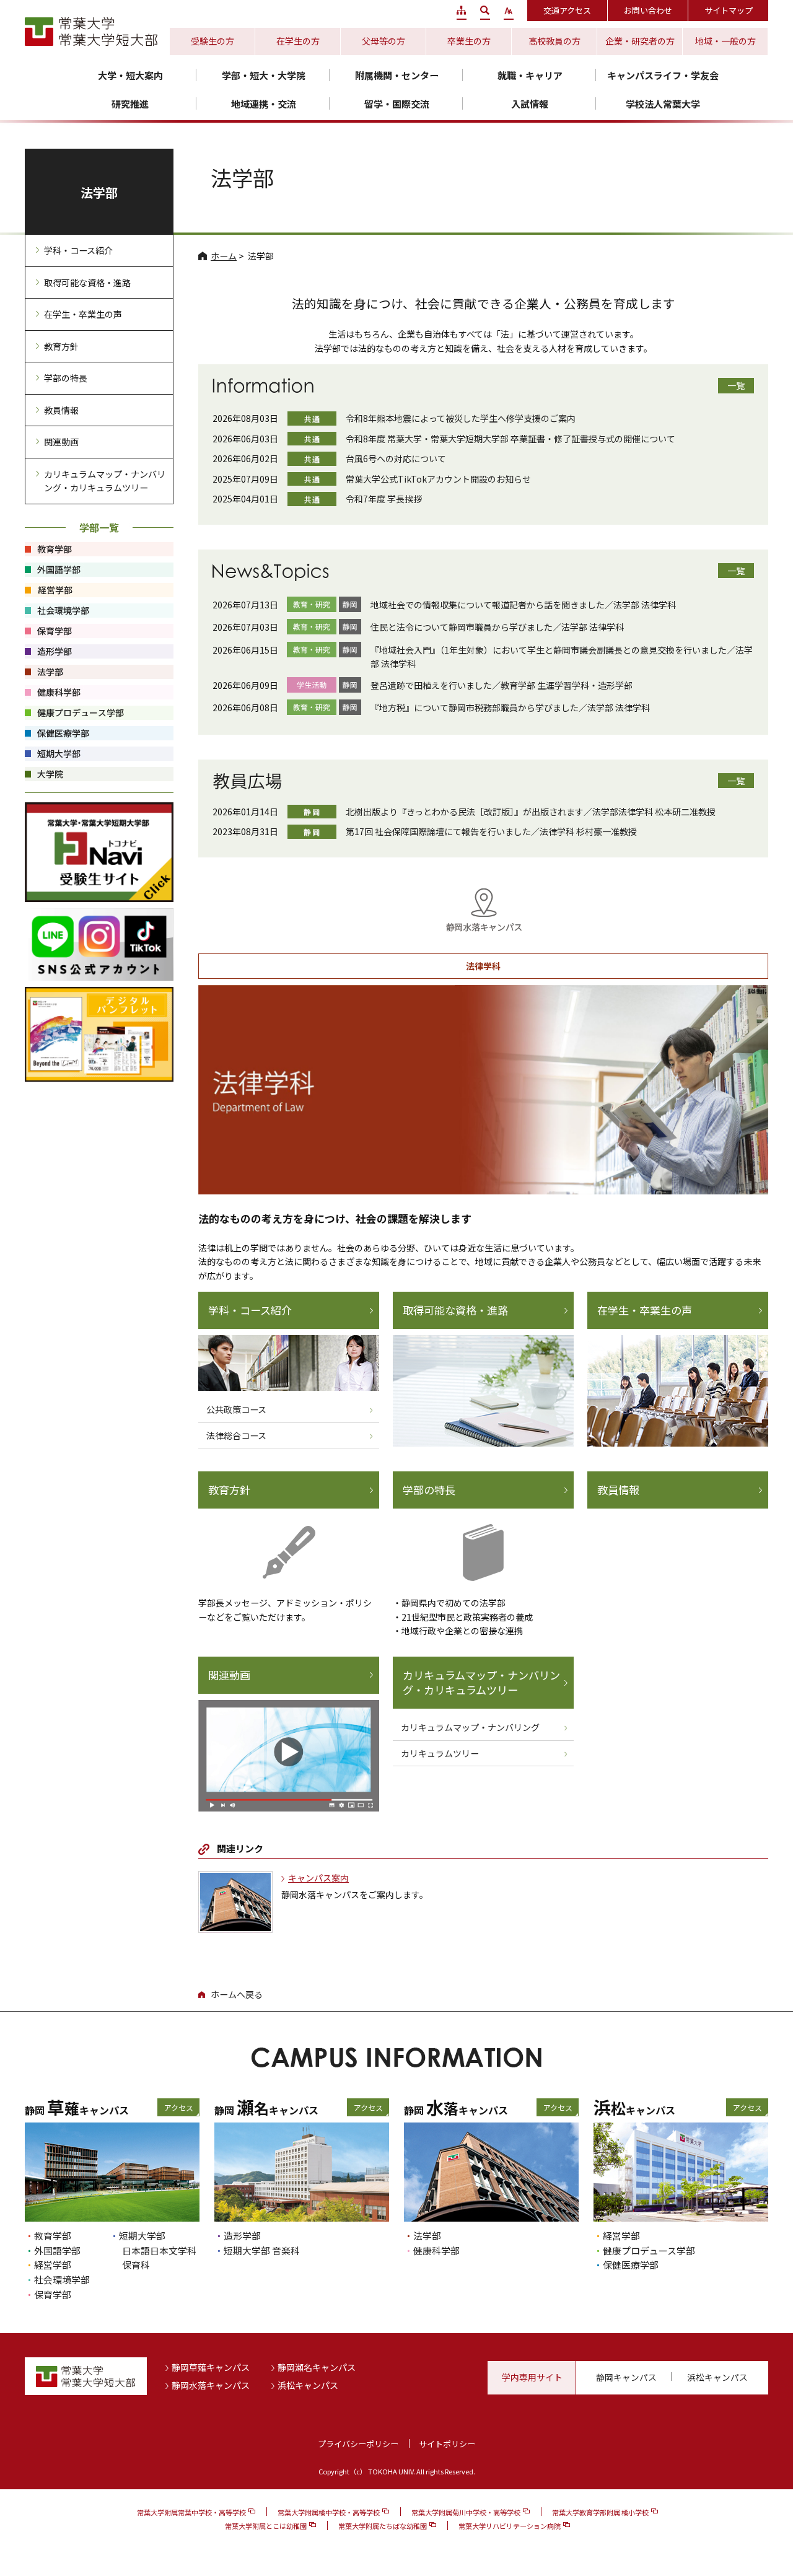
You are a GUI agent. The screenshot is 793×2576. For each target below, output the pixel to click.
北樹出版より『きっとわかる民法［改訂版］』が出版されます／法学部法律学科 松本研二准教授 (531, 812)
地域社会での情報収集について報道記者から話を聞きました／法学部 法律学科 (523, 605)
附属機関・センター (397, 75)
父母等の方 (383, 41)
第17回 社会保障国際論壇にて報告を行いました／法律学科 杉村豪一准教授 (491, 831)
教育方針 (229, 1490)
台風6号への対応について (396, 458)
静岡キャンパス (626, 2377)
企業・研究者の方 (640, 41)
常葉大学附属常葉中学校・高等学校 (191, 2512)
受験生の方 (212, 41)
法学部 (99, 192)
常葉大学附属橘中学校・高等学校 (329, 2512)
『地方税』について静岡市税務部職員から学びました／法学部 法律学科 (510, 708)
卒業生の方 (469, 41)
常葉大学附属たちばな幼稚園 (383, 2526)
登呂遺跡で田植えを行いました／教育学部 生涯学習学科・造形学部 (502, 685)
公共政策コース (236, 1409)
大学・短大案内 (130, 75)
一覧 (736, 385)
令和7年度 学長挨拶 (384, 499)
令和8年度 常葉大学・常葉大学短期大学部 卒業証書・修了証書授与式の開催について (510, 439)
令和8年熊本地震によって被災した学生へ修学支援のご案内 (461, 418)
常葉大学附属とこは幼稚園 (266, 2526)
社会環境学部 (62, 2280)
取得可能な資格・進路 (455, 1310)
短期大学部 (142, 2236)
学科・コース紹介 (250, 1310)
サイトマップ (729, 10)
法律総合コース (236, 1435)
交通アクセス (567, 10)
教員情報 (618, 1490)
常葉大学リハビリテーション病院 (510, 2526)
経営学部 (53, 2265)
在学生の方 (298, 41)
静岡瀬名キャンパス (317, 2367)
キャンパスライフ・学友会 (663, 75)
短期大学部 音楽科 (262, 2250)
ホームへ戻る (237, 1994)
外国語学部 (57, 2250)
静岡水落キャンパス (211, 2385)
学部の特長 (429, 1490)
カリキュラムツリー (440, 1753)
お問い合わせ (648, 10)
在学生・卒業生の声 (645, 1310)
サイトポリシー (447, 2444)
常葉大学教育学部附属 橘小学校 (600, 2512)
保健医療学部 (631, 2265)
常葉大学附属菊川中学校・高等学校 (466, 2512)
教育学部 (53, 2236)
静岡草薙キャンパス (211, 2367)
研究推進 (130, 104)
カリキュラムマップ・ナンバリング (470, 1727)
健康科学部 (436, 2250)
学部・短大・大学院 (264, 75)
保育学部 (53, 2294)
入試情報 (530, 104)
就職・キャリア (530, 75)
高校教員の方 (554, 41)
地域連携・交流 (264, 104)
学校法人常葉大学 (663, 104)
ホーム (224, 256)
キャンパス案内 (318, 1878)
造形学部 (242, 2236)
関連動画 (229, 1675)
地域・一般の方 (725, 41)
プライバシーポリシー (358, 2444)
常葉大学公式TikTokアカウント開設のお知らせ (438, 479)
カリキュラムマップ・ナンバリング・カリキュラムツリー (481, 1683)
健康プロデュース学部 (649, 2250)
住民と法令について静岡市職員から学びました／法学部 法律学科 (497, 627)
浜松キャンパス (308, 2385)
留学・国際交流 (397, 104)
